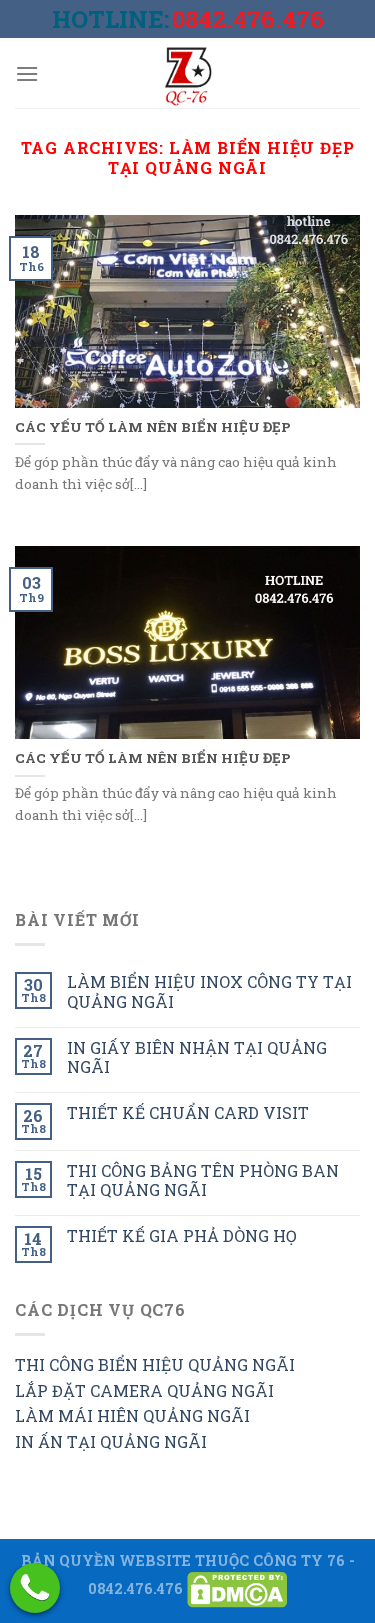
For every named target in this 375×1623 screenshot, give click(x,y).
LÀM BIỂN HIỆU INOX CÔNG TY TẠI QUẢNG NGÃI (209, 991)
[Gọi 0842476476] (35, 1588)
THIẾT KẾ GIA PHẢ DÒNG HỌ (182, 1235)
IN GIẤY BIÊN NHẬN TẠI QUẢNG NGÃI (197, 1057)
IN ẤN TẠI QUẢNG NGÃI (111, 1441)
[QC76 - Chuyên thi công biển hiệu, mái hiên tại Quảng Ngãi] (188, 73)
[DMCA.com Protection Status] (237, 1587)
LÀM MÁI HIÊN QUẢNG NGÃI (132, 1415)
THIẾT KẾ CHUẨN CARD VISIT (188, 1112)
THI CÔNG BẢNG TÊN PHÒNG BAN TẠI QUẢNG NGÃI (203, 1180)
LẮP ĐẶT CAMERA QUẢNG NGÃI (144, 1390)
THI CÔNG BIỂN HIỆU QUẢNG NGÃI (155, 1364)
